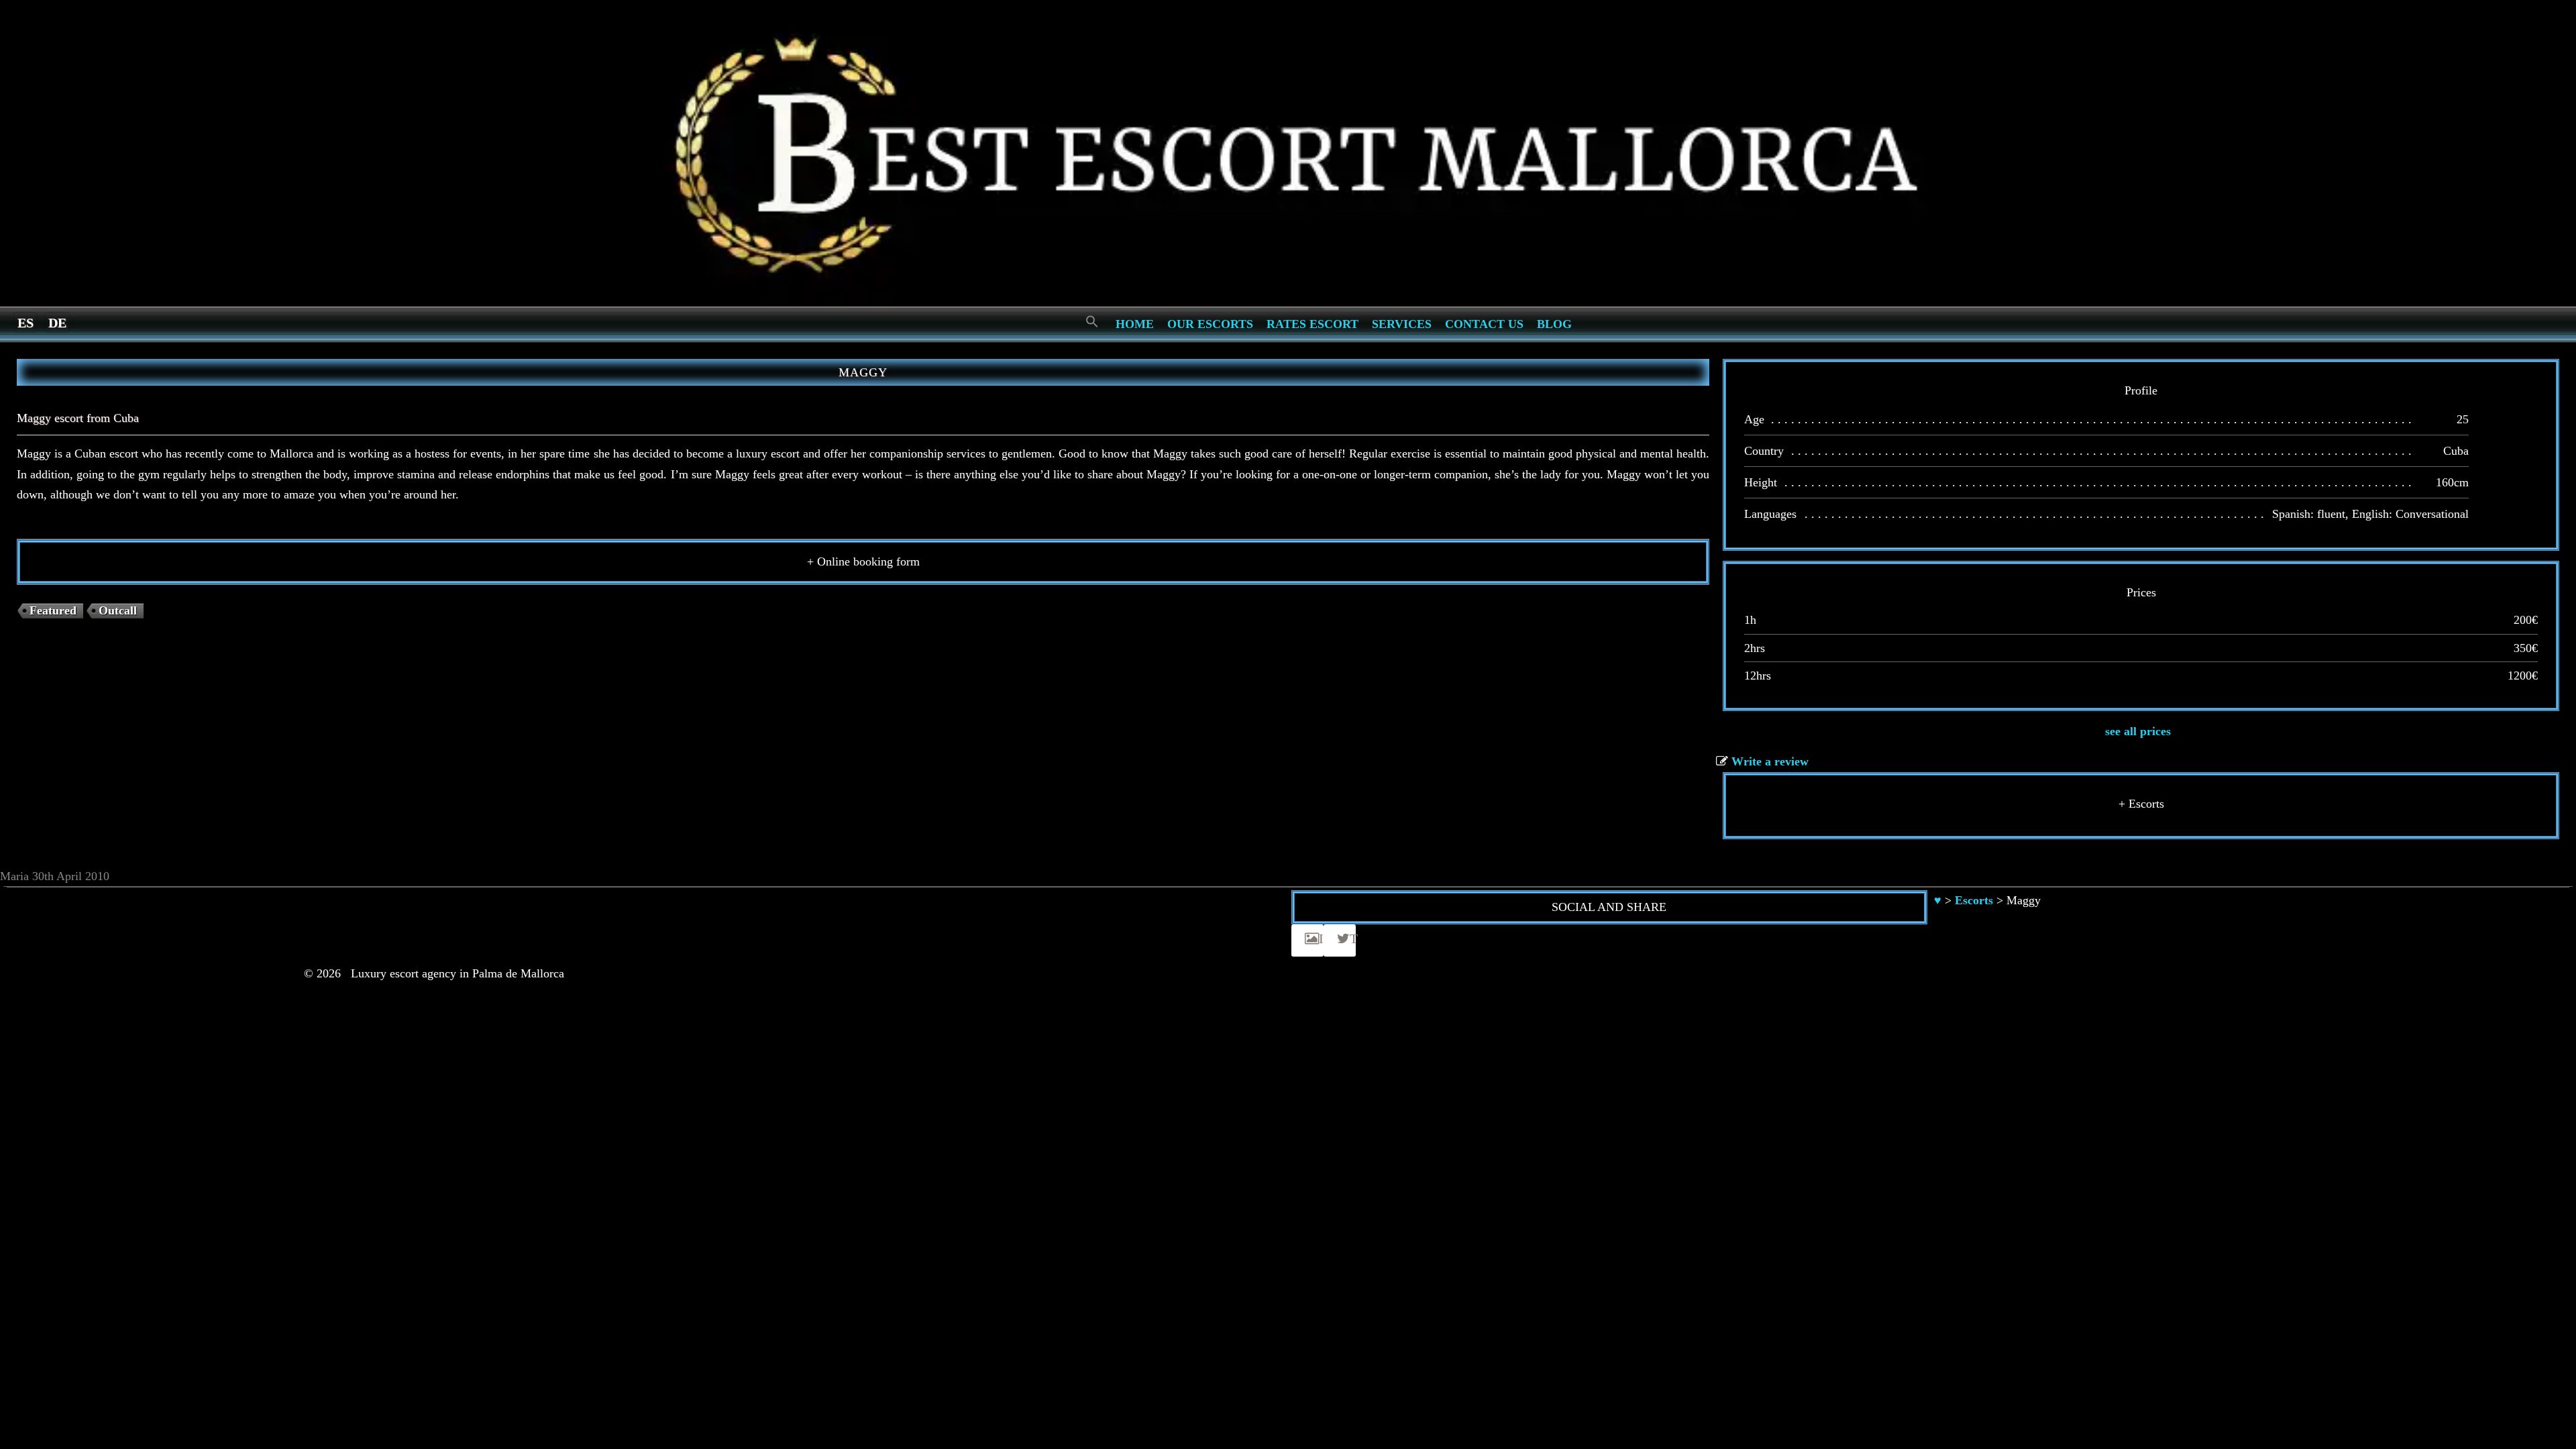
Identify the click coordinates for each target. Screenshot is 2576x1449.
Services (1402, 324)
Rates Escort (1312, 324)
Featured (53, 610)
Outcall (118, 610)
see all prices (2138, 731)
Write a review (1770, 761)
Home (1135, 324)
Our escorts (1210, 324)
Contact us (1484, 324)
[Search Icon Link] (1092, 322)
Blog (1554, 324)
